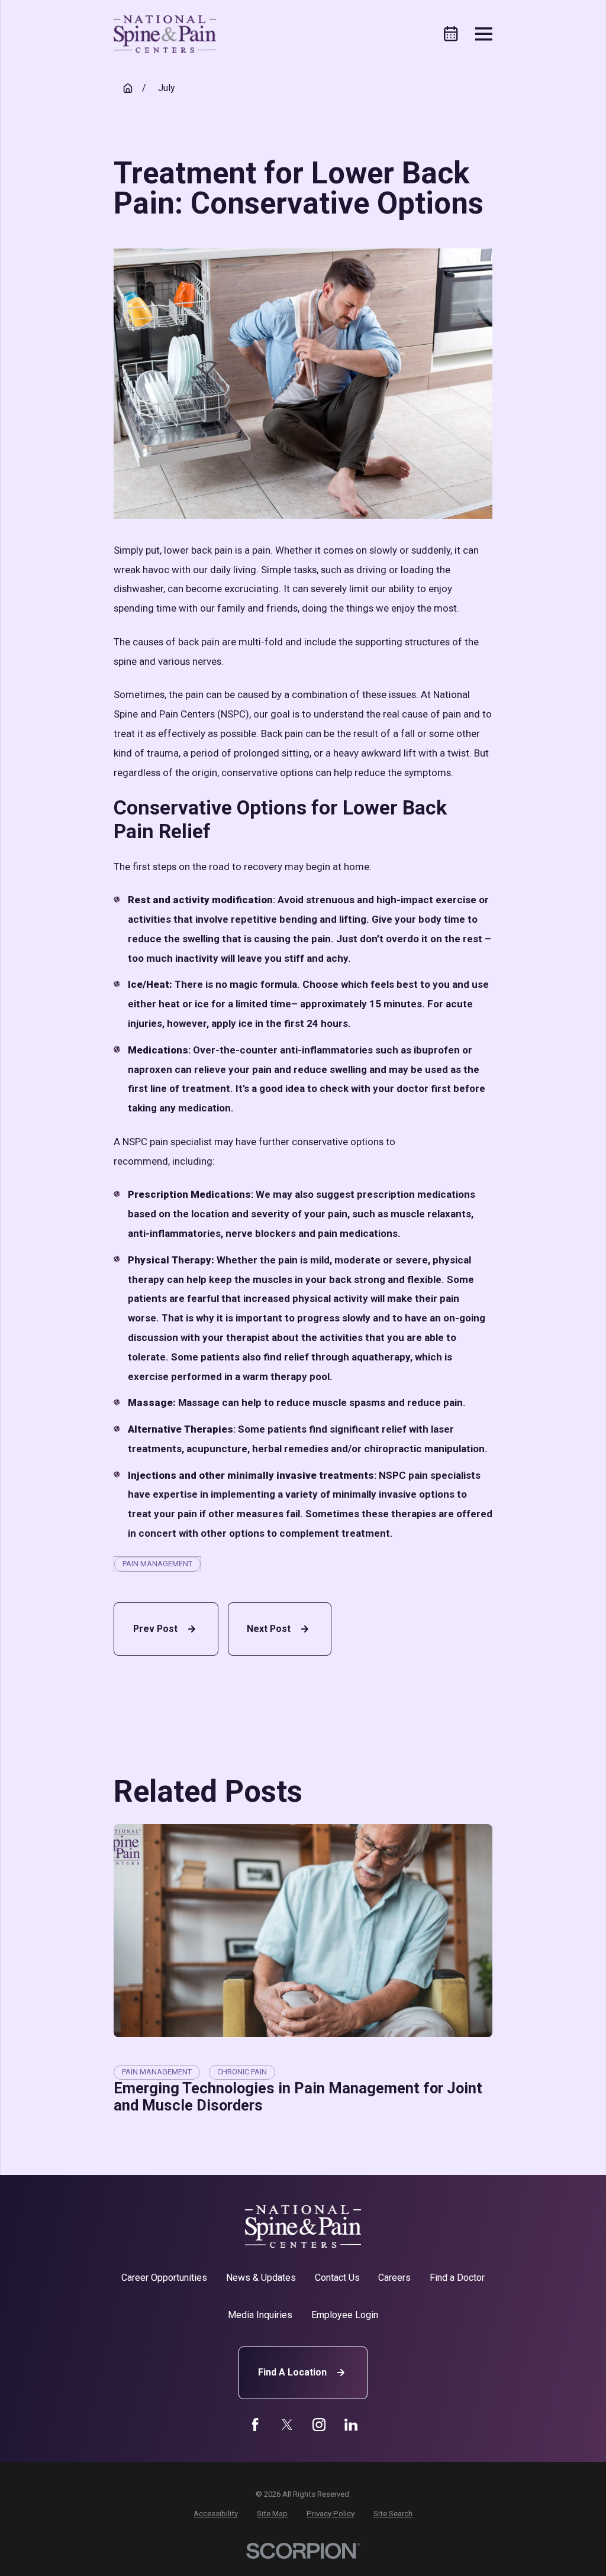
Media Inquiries (260, 2315)
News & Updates (261, 2278)
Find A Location (292, 2372)
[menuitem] (216, 2514)
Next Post (269, 1629)
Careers (394, 2278)
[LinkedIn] (351, 2425)
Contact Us (337, 2278)
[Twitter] (287, 2425)
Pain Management (157, 1564)
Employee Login (345, 2315)
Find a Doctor (457, 2278)
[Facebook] (255, 2425)
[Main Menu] (484, 34)
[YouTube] (319, 2425)
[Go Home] (128, 88)
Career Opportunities (164, 2278)
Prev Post (155, 1629)
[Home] (165, 34)
